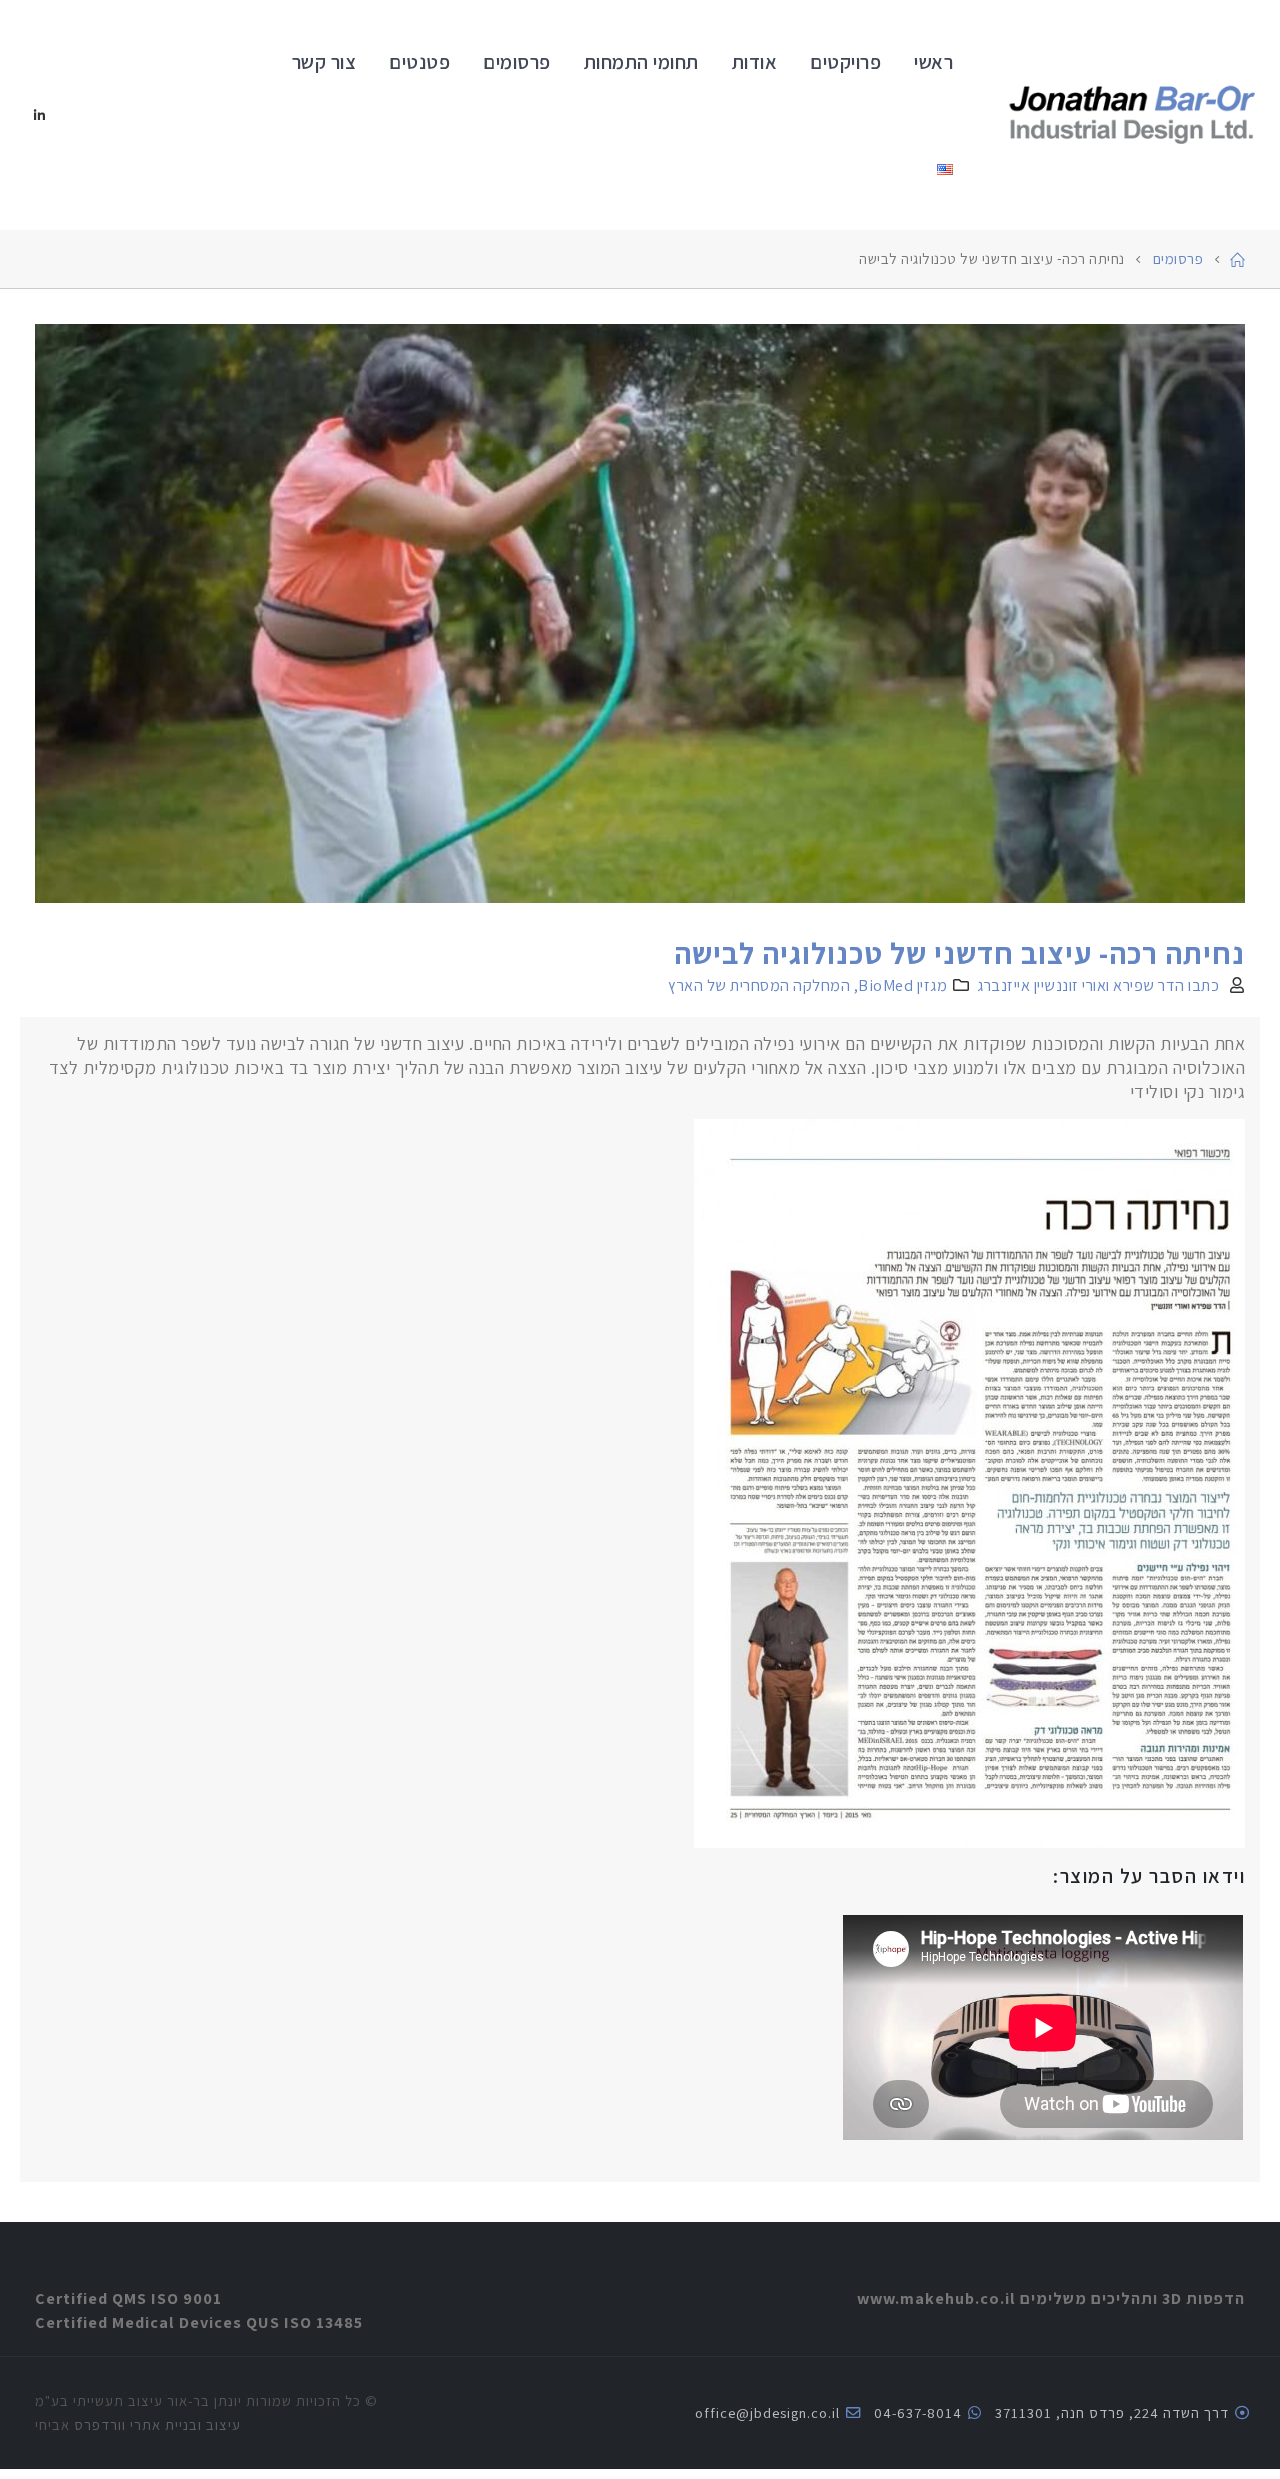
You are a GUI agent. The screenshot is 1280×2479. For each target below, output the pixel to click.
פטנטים (419, 62)
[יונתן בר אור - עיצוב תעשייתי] (1132, 115)
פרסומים (517, 62)
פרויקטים (845, 62)
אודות (755, 62)
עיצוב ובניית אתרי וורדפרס (157, 2424)
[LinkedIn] (40, 115)
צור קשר (324, 62)
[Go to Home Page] (1238, 259)
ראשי (933, 62)
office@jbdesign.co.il (767, 2412)
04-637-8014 (918, 2412)
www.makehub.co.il (936, 2298)
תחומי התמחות (641, 62)
